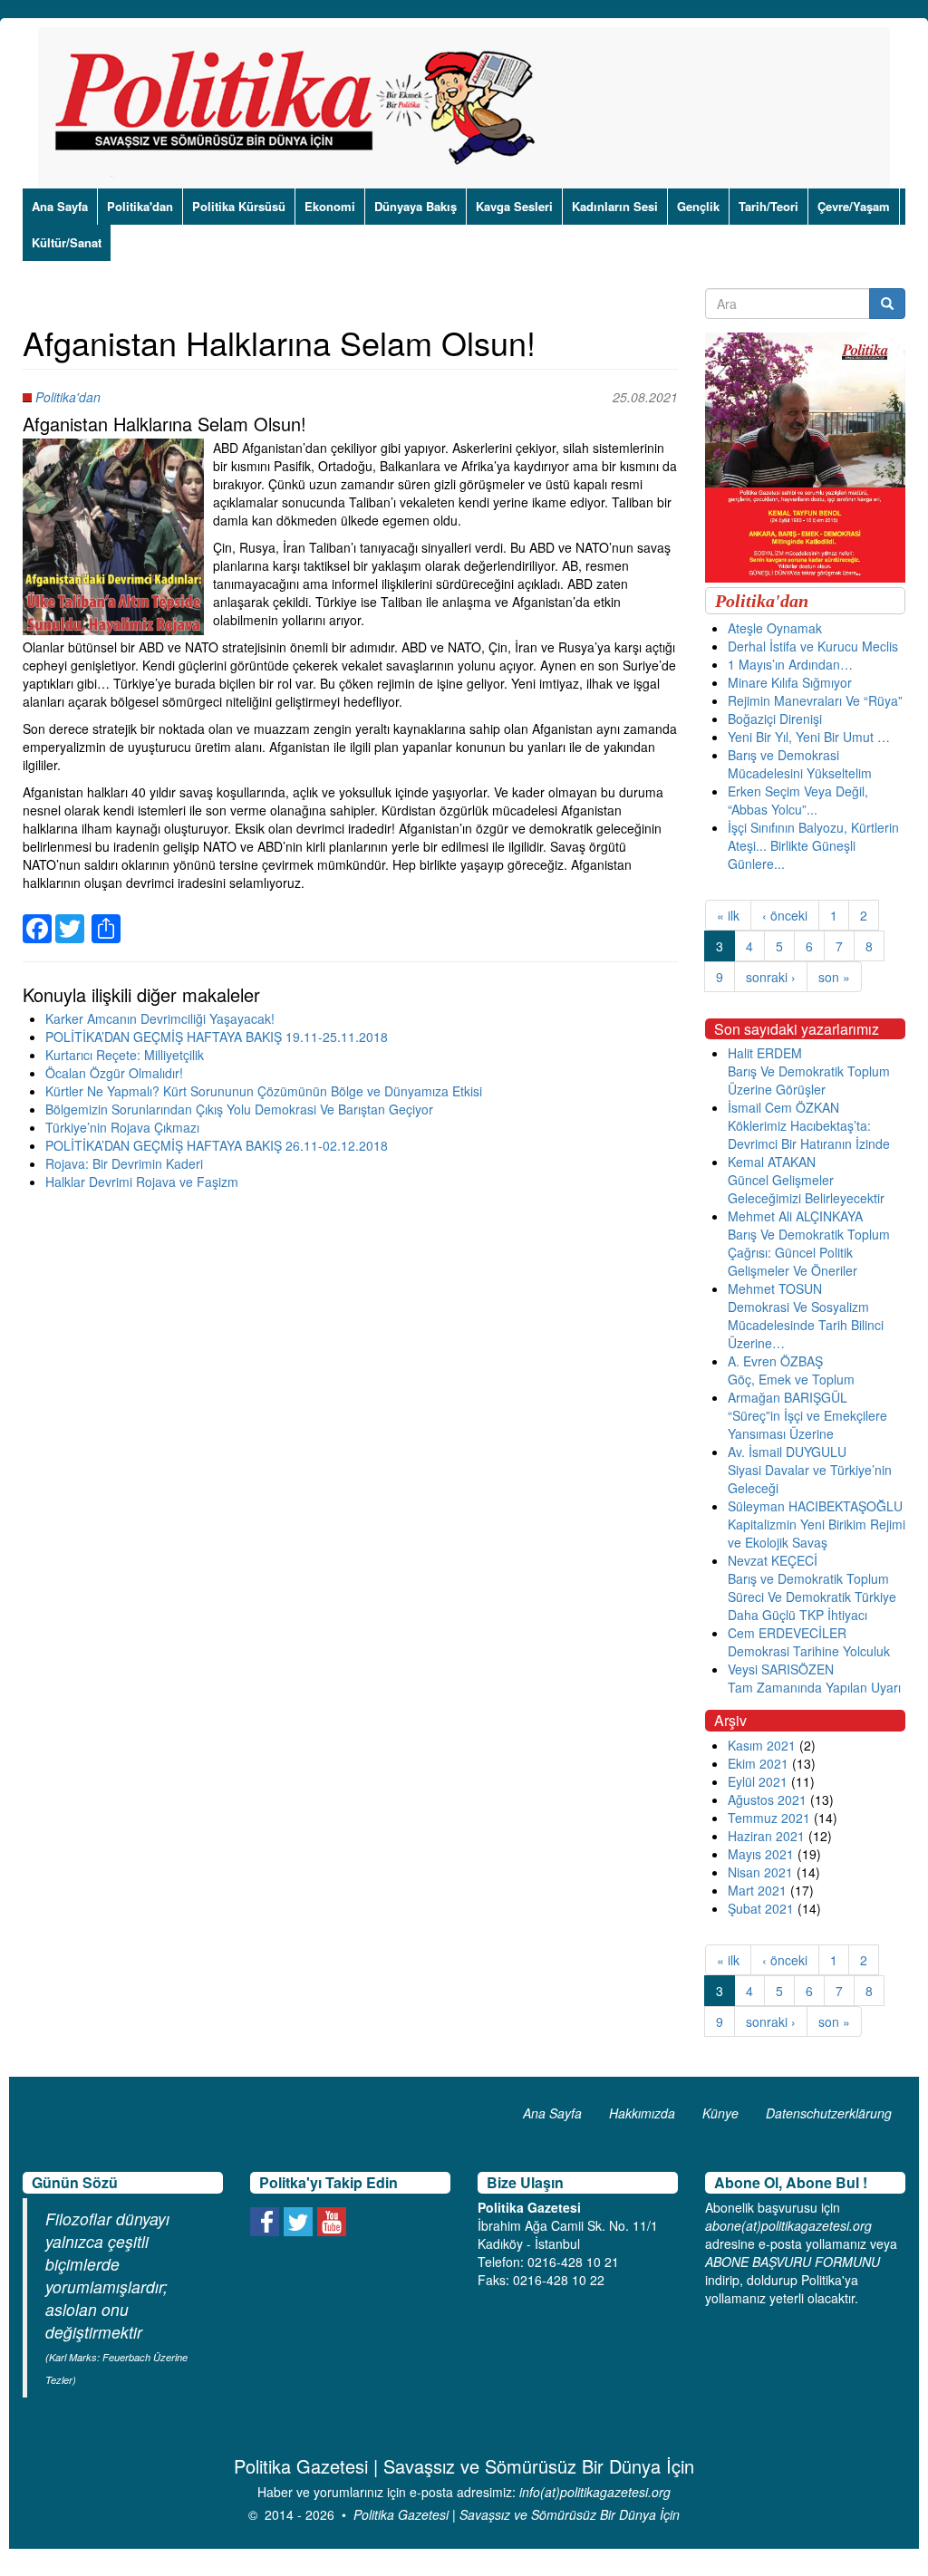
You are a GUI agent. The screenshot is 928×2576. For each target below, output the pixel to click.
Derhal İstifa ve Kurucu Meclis (813, 646)
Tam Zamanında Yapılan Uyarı (814, 1687)
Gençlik (698, 206)
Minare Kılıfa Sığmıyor (790, 682)
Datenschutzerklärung (829, 2113)
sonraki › (771, 977)
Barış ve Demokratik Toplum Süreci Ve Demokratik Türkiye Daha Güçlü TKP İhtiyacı (812, 1597)
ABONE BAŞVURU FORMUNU (793, 2262)
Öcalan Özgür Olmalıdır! (114, 1073)
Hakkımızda (642, 2113)
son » (834, 977)
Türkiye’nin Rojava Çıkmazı (122, 1127)
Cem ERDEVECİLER (787, 1633)
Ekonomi (330, 206)
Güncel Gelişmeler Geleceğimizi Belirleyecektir (806, 1189)
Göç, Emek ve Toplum (791, 1379)
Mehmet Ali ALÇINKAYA (795, 1216)
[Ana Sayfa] (301, 108)
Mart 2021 (757, 1890)
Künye (720, 2113)
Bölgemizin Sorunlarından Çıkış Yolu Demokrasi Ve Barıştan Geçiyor (239, 1109)
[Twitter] (70, 918)
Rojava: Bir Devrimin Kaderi (124, 1163)
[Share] (106, 918)
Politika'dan (140, 206)
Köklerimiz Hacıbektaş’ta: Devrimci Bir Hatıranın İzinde (809, 1134)
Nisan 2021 (760, 1872)
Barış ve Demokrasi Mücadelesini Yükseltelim (800, 764)
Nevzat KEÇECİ (773, 1560)
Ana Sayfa (60, 206)
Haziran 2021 (766, 1836)
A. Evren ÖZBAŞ (775, 1361)
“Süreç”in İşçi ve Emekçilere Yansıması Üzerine (807, 1424)
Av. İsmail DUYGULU (787, 1452)
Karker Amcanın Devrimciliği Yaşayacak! (160, 1018)
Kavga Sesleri (514, 206)
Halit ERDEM (765, 1053)
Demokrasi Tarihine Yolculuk (809, 1651)
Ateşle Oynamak (775, 628)
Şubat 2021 (761, 1908)
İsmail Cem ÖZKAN (783, 1107)
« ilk (728, 915)
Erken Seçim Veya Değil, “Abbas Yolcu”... (798, 800)
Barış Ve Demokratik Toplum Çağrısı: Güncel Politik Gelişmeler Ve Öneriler (809, 1252)
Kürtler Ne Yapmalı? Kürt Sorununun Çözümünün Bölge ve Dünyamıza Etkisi (264, 1091)
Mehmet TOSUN (775, 1288)
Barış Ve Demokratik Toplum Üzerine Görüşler (809, 1080)
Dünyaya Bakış (416, 206)
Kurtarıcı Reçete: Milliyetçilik (125, 1055)
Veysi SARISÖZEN (781, 1669)
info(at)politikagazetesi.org (595, 2492)
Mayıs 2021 (761, 1854)
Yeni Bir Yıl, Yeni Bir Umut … (809, 737)
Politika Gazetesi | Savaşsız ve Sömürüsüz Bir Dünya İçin (517, 2514)
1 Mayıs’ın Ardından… (790, 664)
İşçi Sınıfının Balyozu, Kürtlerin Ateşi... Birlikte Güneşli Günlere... (813, 845)
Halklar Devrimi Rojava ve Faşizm (142, 1182)
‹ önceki (785, 915)
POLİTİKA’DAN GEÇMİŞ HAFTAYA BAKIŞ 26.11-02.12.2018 (217, 1145)
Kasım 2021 (762, 1745)
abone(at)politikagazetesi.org (788, 2225)
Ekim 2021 (758, 1763)
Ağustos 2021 (767, 1799)
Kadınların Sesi (615, 206)
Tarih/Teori (768, 206)
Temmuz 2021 (769, 1818)
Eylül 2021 (758, 1781)
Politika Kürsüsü (239, 206)
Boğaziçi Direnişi (775, 719)
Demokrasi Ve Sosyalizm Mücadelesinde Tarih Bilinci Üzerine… (806, 1325)
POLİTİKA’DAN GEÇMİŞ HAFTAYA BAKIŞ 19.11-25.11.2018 (217, 1037)
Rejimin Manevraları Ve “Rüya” (815, 700)
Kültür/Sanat (67, 242)
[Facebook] (37, 918)
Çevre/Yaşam (854, 206)
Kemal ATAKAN (772, 1162)
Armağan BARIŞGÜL (788, 1397)
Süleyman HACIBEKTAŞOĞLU (815, 1506)
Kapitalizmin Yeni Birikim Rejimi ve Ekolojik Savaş (817, 1533)
